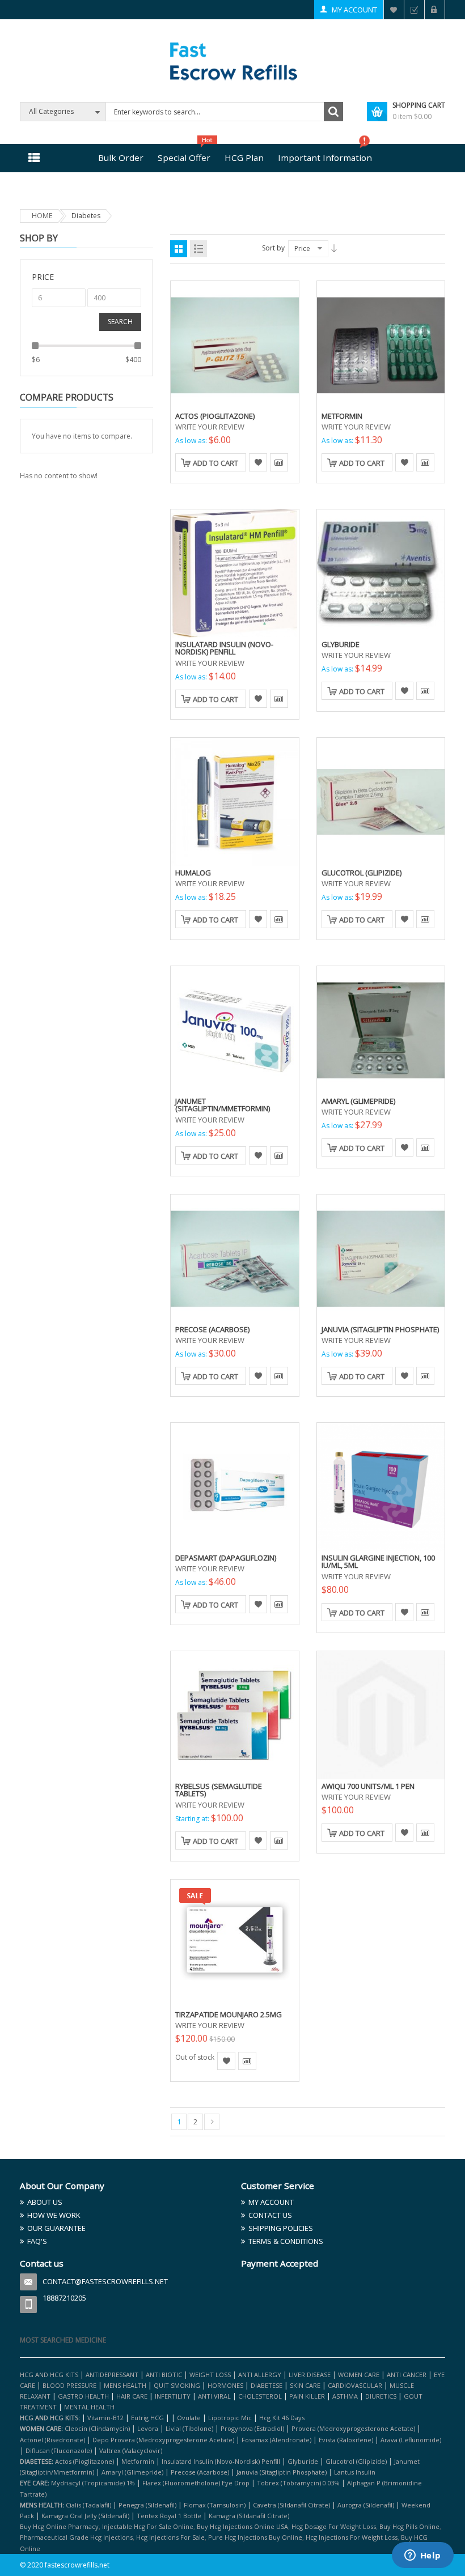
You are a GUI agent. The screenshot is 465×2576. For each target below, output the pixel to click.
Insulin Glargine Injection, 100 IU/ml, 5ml (378, 1562)
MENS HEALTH (125, 2385)
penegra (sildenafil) (147, 2505)
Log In (435, 10)
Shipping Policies (281, 2228)
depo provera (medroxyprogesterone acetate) (163, 2440)
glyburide (303, 2461)
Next (212, 2122)
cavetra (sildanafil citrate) (291, 2505)
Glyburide (341, 644)
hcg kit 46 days (282, 2418)
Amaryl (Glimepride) (358, 1101)
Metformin (342, 416)
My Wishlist (394, 10)
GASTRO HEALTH (83, 2396)
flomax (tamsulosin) (215, 2505)
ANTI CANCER (407, 2375)
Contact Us (270, 2215)
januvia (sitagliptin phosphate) (282, 2472)
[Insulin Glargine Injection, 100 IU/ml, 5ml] (381, 1486)
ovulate (189, 2418)
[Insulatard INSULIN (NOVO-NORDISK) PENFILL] (235, 572)
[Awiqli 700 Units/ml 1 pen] (381, 1714)
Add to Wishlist (258, 462)
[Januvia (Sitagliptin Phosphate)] (381, 1257)
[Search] (333, 112)
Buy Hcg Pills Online (409, 2526)
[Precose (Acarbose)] (235, 1257)
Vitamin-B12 (105, 2418)
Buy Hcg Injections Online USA (242, 2526)
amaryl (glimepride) (132, 2472)
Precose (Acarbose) (212, 1329)
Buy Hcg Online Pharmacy (59, 2526)
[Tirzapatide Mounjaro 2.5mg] (235, 1942)
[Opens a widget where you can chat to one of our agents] (422, 2556)
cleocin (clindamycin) (97, 2428)
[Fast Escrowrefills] (233, 59)
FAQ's (37, 2241)
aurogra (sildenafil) (366, 2505)
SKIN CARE (305, 2385)
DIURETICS (381, 2396)
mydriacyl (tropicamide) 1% (93, 2483)
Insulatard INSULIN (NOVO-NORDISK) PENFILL (224, 648)
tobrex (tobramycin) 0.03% (298, 2483)
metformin (138, 2461)
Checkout (414, 10)
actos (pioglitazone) (84, 2461)
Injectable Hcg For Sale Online (148, 2526)
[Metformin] (381, 344)
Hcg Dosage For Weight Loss (334, 2526)
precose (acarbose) (200, 2472)
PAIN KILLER (308, 2396)
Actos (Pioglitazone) (215, 416)
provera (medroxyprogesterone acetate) (353, 2428)
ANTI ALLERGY (260, 2375)
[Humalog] (235, 801)
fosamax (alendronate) (276, 2440)
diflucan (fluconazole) (59, 2450)
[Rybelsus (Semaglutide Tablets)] (235, 1714)
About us (45, 2202)
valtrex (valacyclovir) (131, 2450)
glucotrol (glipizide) (356, 2461)
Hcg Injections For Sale (170, 2537)
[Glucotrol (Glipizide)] (381, 801)
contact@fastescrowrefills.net (105, 2281)
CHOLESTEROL (261, 2396)
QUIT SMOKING (177, 2385)
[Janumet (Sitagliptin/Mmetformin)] (235, 1029)
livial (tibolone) (189, 2428)
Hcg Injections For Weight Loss (352, 2537)
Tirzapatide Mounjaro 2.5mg (229, 2014)
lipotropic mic (230, 2418)
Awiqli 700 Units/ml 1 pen (368, 1786)
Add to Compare (279, 462)
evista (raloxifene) (346, 2440)
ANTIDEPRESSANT (113, 2375)
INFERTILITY (173, 2396)
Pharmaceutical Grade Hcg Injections (76, 2537)
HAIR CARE (132, 2396)
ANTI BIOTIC (164, 2375)
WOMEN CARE (359, 2375)
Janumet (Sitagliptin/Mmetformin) (223, 1105)
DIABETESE (267, 2385)
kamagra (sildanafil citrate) (249, 2516)
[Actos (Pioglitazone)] (235, 344)
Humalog (193, 873)
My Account (354, 10)
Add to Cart (215, 463)
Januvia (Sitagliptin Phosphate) (380, 1329)
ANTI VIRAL (214, 2396)
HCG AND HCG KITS (49, 2375)
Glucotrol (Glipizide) (362, 873)
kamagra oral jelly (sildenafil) (85, 2516)
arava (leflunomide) (411, 2440)
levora (148, 2428)
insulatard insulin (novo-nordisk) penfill (221, 2461)
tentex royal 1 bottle (169, 2516)
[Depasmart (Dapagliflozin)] (235, 1486)
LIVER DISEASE (310, 2375)
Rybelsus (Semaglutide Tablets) (219, 1790)
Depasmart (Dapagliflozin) (226, 1558)
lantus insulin (355, 2472)
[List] (198, 249)
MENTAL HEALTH (89, 2407)
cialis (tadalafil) (88, 2505)
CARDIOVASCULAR (355, 2385)
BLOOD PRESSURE (69, 2385)
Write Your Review (210, 427)
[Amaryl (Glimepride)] (381, 1029)
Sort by (273, 248)
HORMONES (226, 2385)
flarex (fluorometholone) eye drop (196, 2483)
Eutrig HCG (147, 2418)
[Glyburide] (381, 572)
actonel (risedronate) (52, 2440)
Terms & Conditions (286, 2241)
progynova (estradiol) (252, 2428)
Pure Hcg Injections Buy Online (255, 2537)
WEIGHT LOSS (210, 2375)
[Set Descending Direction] (334, 248)
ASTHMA (346, 2396)
